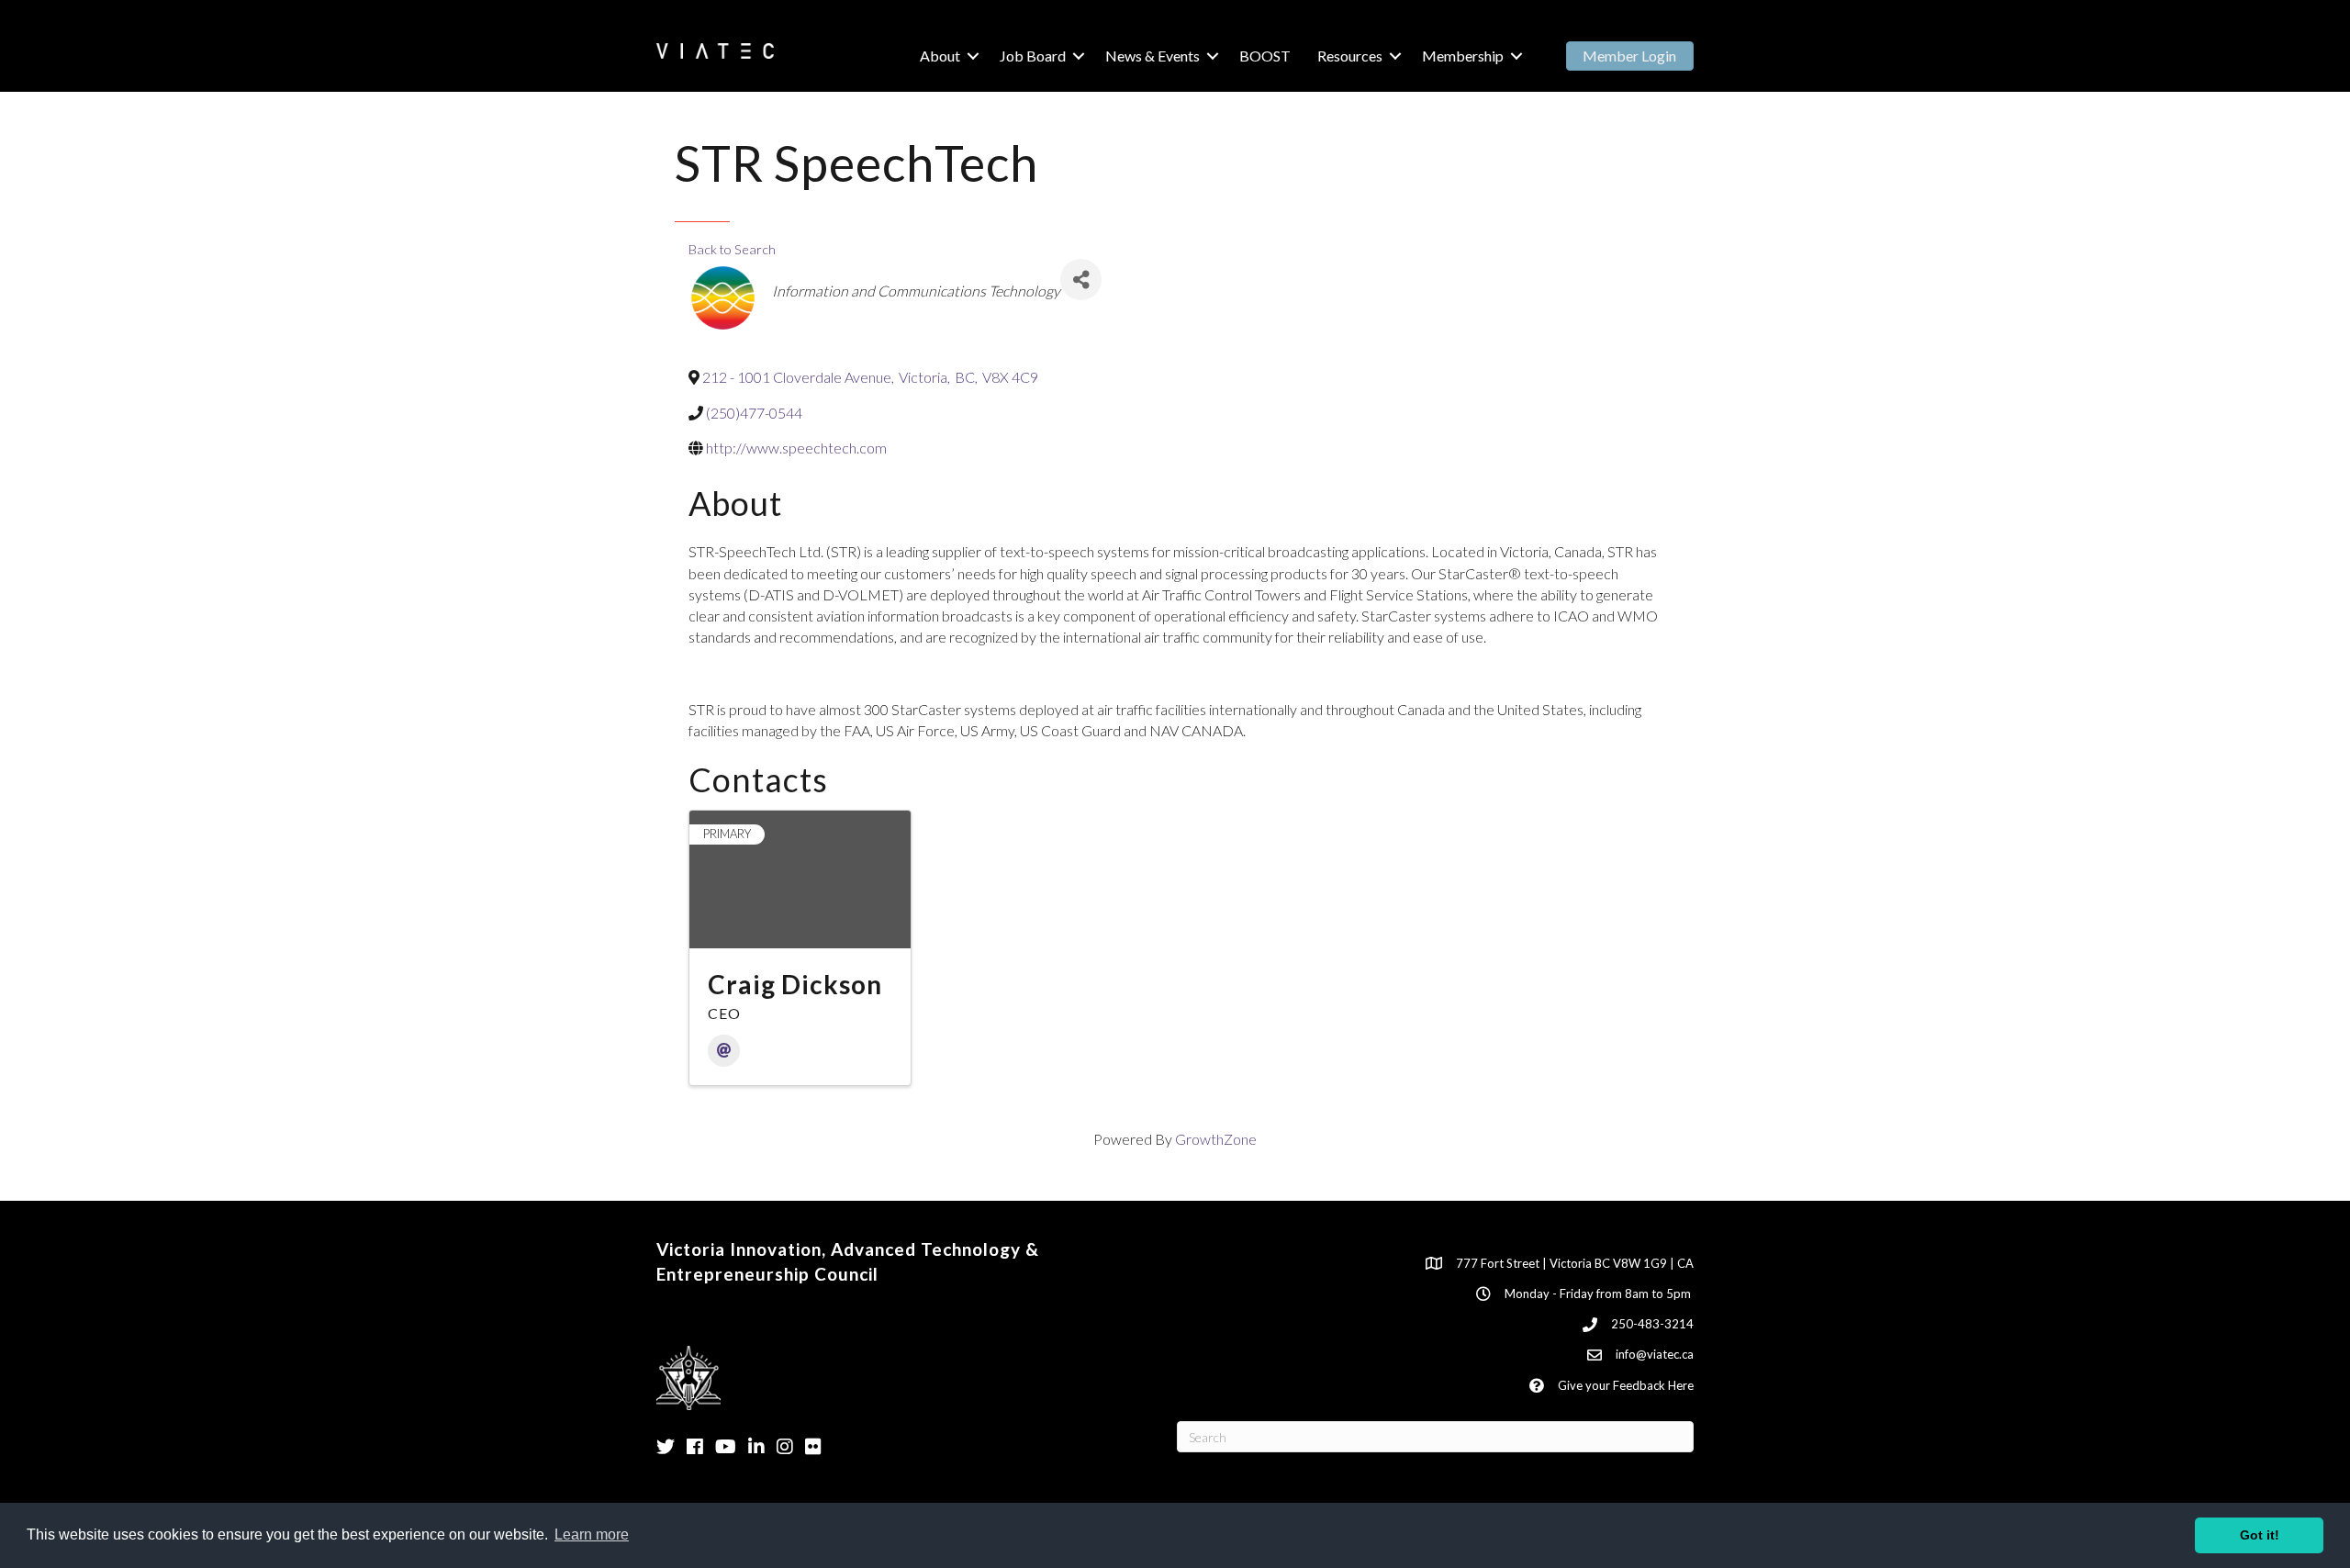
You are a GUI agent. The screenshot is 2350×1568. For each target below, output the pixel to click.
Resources (1350, 56)
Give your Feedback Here (1626, 1385)
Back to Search (732, 249)
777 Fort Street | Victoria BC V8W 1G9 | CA (1575, 1263)
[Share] (1081, 280)
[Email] (724, 1051)
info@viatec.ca (1655, 1354)
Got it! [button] (2260, 1535)
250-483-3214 (1652, 1324)
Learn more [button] (592, 1534)
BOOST (1265, 56)
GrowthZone (1216, 1139)
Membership (1463, 56)
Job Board (1033, 56)
